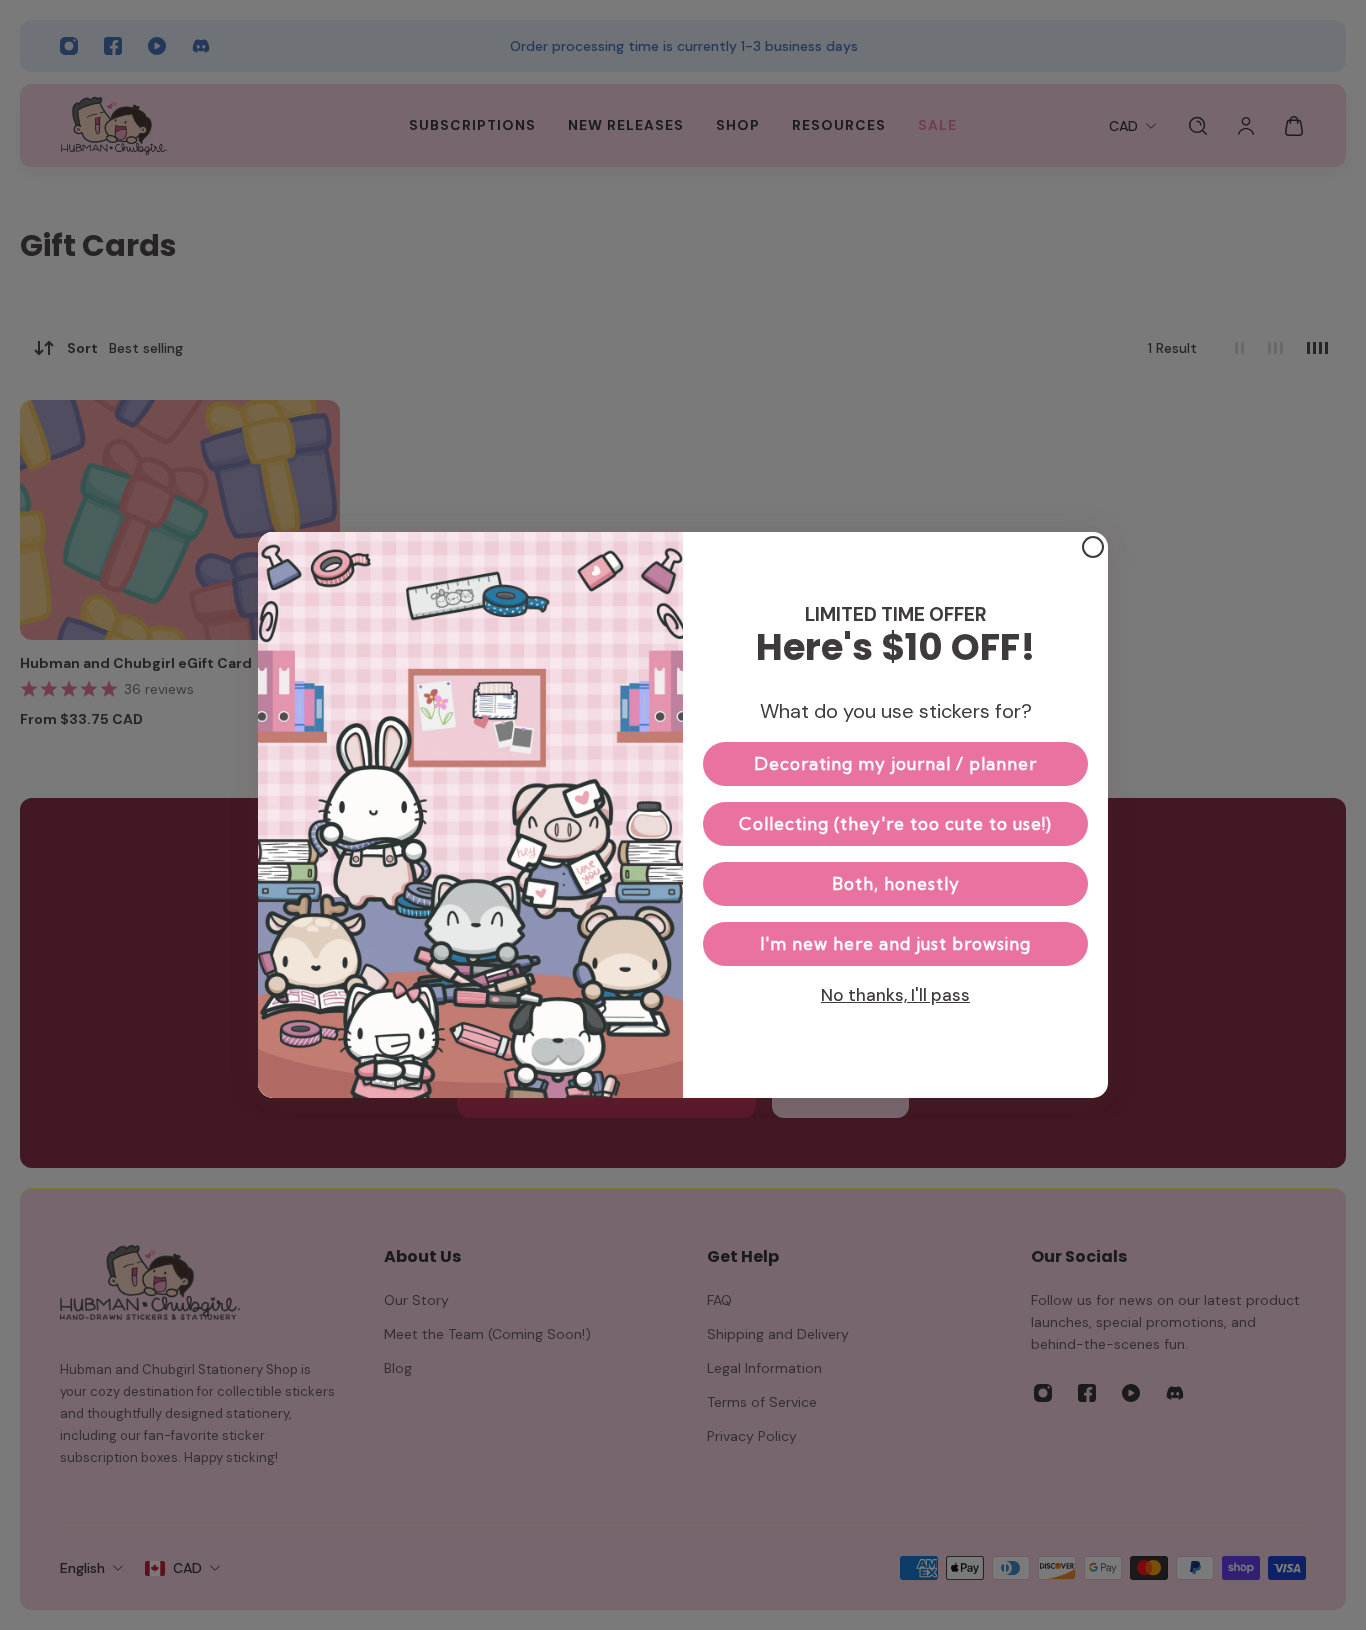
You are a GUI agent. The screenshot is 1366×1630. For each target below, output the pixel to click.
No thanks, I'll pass (895, 995)
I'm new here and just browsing (895, 943)
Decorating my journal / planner (895, 763)
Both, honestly (896, 883)
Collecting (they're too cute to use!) (895, 823)
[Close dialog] (1093, 547)
